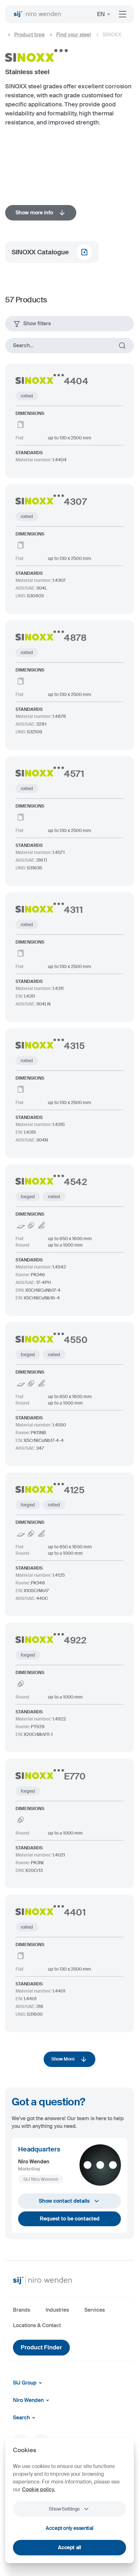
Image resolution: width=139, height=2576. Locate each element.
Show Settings (64, 2509)
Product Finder (41, 2347)
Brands (21, 2310)
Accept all (69, 2547)
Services (95, 2310)
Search (21, 2418)
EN (101, 14)
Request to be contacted (70, 2219)
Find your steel (74, 35)
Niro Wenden (28, 2400)
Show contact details (64, 2201)
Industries (57, 2310)
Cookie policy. (39, 2489)
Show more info (34, 213)
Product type (29, 35)
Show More (63, 2059)
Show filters (37, 323)
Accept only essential (69, 2528)
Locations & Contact (37, 2325)
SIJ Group (25, 2383)
